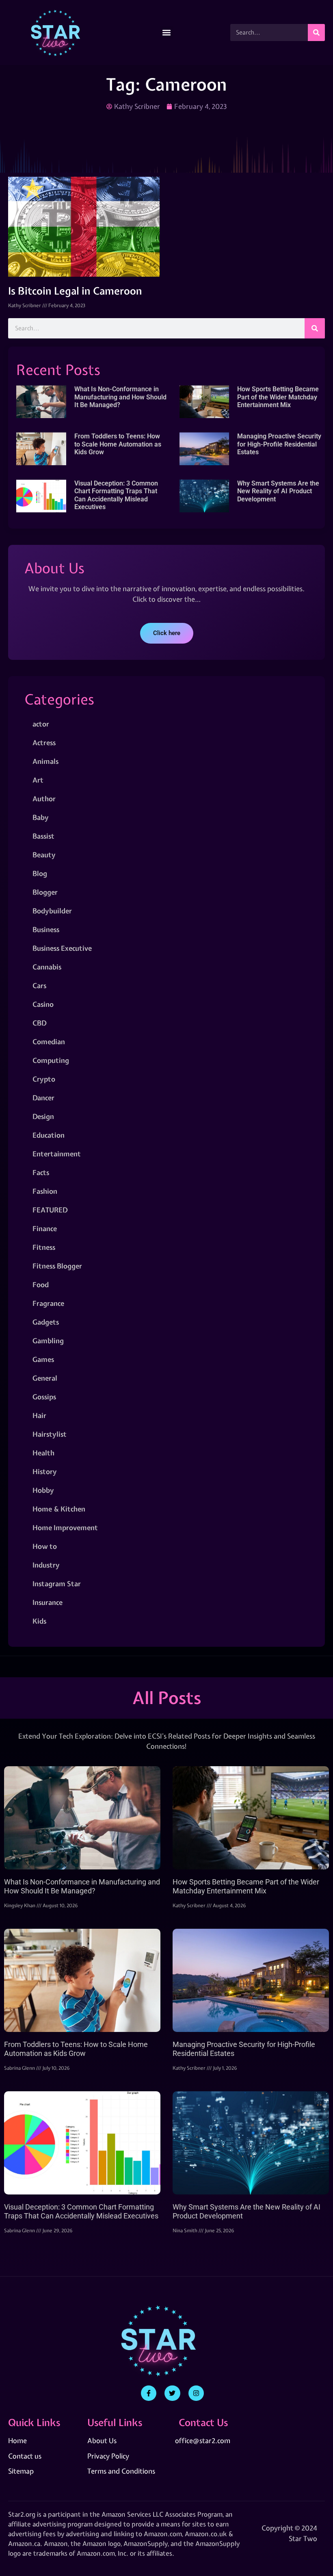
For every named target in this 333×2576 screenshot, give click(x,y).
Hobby (43, 1490)
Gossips (44, 1397)
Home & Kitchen (59, 1509)
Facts (41, 1172)
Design (43, 1116)
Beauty (44, 855)
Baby (41, 817)
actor (41, 724)
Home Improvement (65, 1528)
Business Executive (62, 948)
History (45, 1471)
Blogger (45, 892)
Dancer (43, 1098)
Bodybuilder (52, 911)
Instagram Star (57, 1584)
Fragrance (48, 1303)
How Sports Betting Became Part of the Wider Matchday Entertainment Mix (278, 397)
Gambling (48, 1341)
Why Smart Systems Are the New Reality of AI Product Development (278, 491)
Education (49, 1135)
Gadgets (46, 1322)
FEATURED (50, 1210)
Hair (39, 1415)
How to (45, 1546)
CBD (39, 1023)
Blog (40, 873)
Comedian (49, 1042)
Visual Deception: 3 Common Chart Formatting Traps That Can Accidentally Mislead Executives (116, 495)
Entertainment (57, 1154)
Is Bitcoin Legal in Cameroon (75, 291)
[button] (167, 33)
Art (38, 780)
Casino (43, 1004)
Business (46, 929)
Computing (51, 1060)
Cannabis (47, 967)
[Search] (316, 33)
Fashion (45, 1191)
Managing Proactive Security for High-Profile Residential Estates (279, 444)
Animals (45, 761)
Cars (39, 986)
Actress (44, 743)
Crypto (44, 1079)
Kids (39, 1621)
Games (43, 1359)
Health (43, 1453)
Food (41, 1285)
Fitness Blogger (57, 1266)
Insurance (48, 1602)
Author (44, 799)
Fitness (44, 1247)
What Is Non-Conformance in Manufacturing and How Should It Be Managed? (120, 397)
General (45, 1378)
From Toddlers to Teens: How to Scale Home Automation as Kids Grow (118, 444)
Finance (45, 1228)
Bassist (43, 836)
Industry (46, 1565)
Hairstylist (50, 1434)
